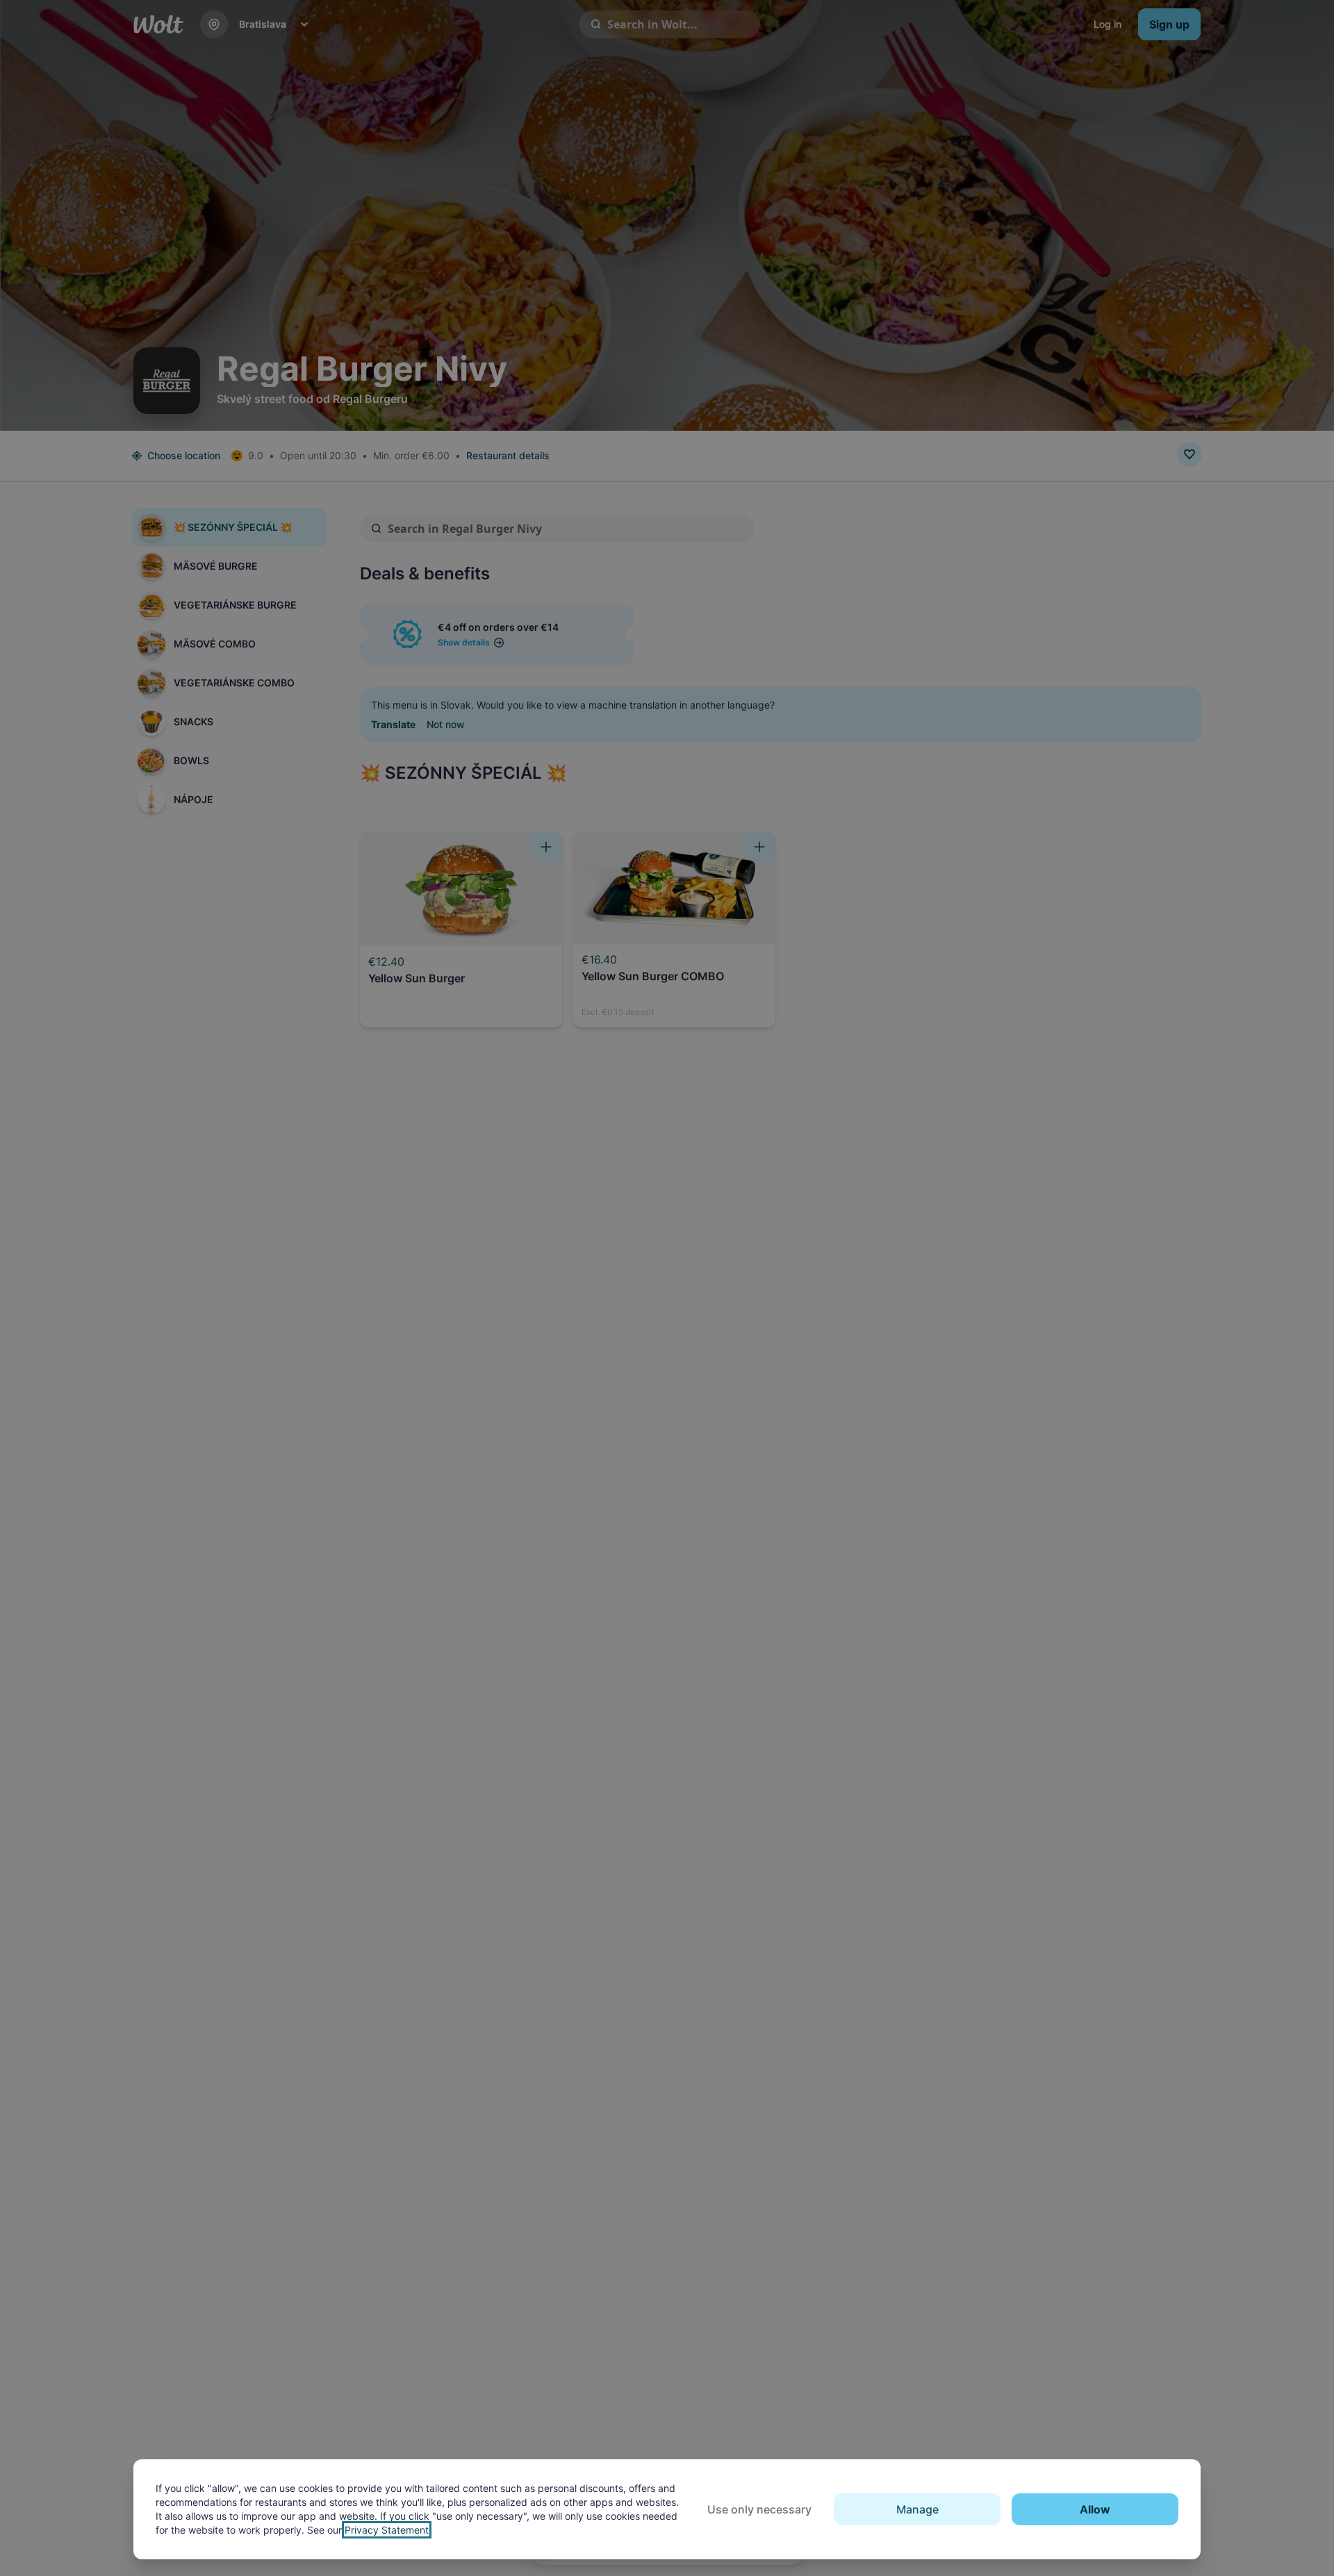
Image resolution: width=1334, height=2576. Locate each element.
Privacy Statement (387, 2530)
